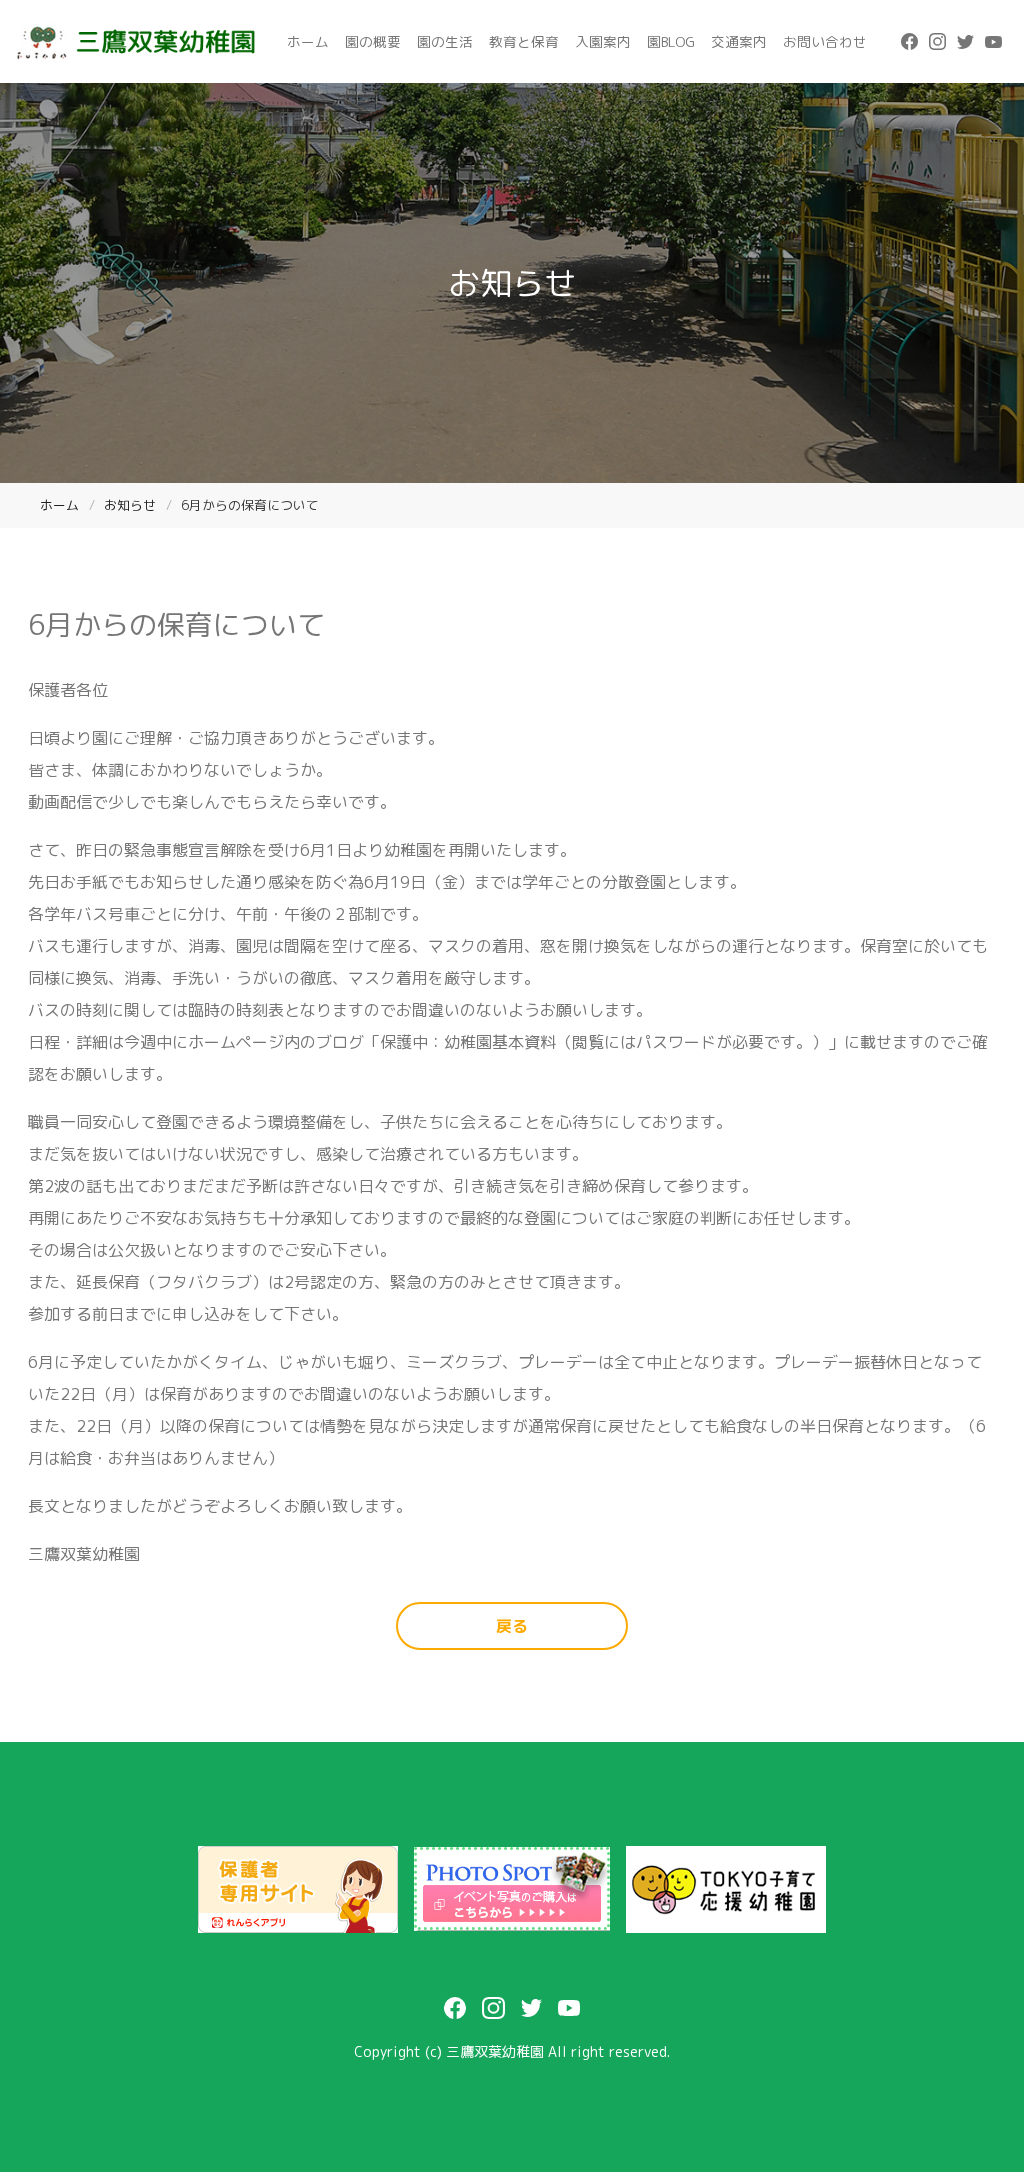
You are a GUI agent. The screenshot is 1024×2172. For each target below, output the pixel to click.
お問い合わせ (825, 41)
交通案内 (739, 41)
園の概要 (373, 41)
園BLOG (671, 41)
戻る (512, 1626)
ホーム (308, 41)
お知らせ (130, 505)
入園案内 (603, 41)
